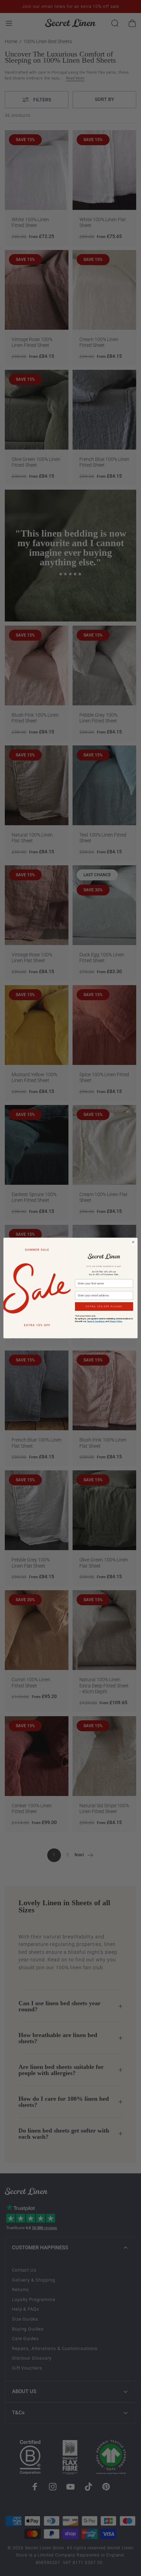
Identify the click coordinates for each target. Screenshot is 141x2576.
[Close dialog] (133, 1242)
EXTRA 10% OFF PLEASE (104, 1307)
